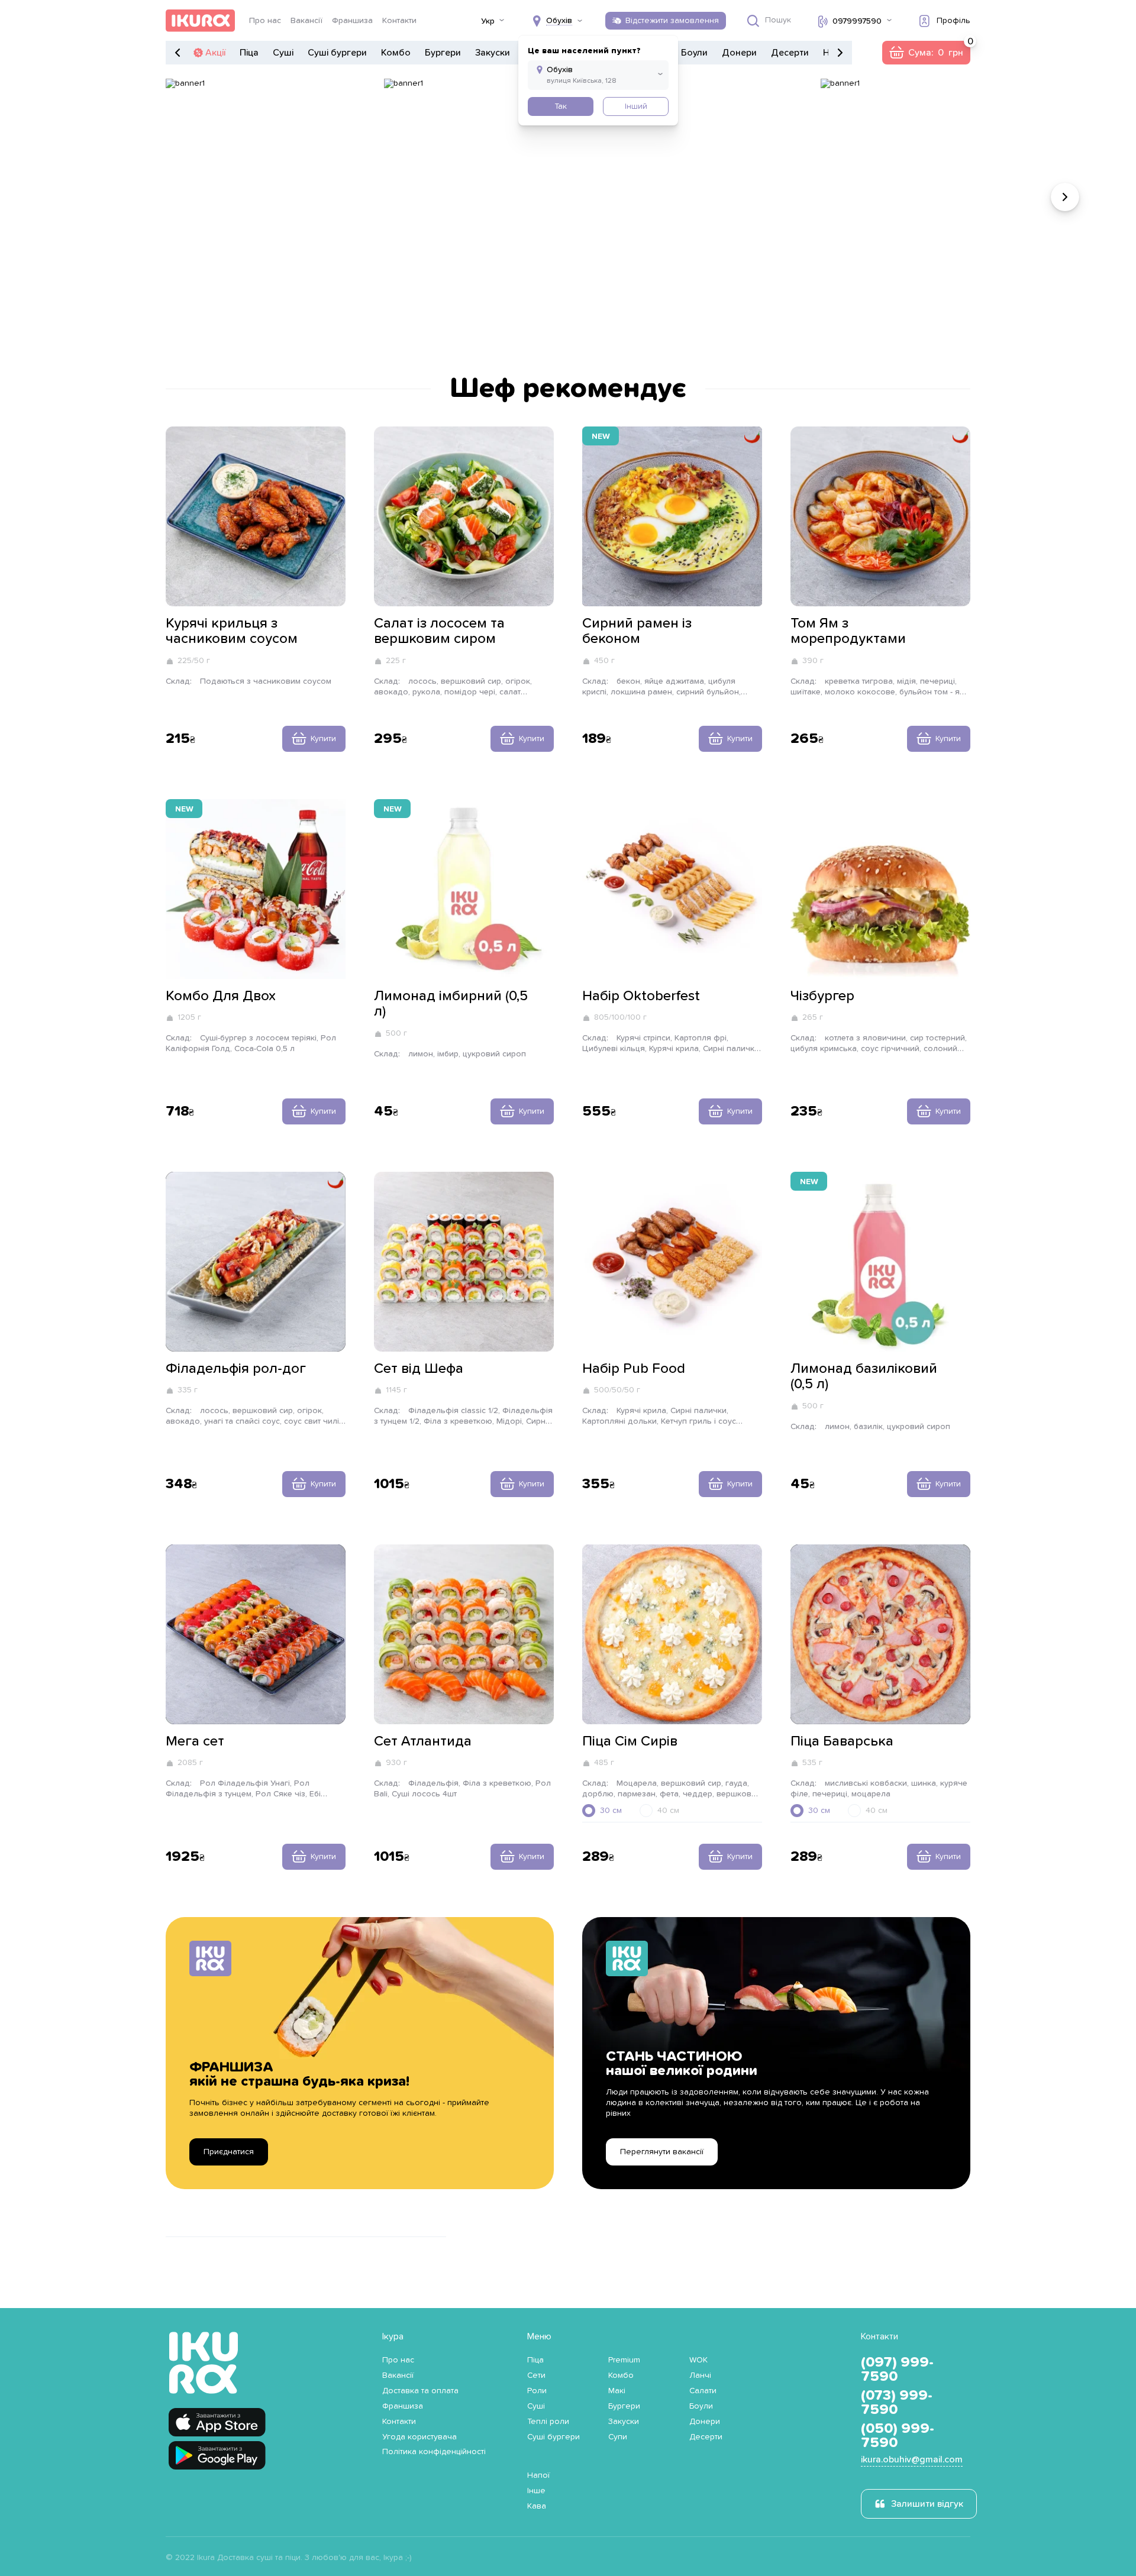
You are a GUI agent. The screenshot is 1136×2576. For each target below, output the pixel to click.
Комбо (396, 53)
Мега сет (195, 1741)
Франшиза (352, 21)
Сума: (926, 53)
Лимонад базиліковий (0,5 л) (864, 1376)
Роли (537, 2391)
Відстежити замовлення (672, 21)
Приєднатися (229, 2152)
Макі (617, 2391)
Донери (739, 53)
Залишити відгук (927, 2504)
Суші (283, 53)
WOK (698, 2360)
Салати (703, 2391)
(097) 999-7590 (897, 2370)
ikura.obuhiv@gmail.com (912, 2459)
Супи (618, 2437)
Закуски (493, 53)
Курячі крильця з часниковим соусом (232, 631)
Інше (536, 2491)
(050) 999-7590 (898, 2436)
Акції (215, 53)
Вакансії (306, 21)
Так (561, 106)
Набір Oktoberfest (641, 996)
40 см (668, 1811)
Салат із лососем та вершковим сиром (439, 631)
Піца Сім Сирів (630, 1741)
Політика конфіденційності (434, 2452)
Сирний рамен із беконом (637, 631)
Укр (488, 21)
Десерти (790, 53)
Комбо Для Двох (221, 996)
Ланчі (700, 2375)
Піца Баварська (842, 1741)
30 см (611, 1811)
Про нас (265, 21)
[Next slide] (1065, 197)
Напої (538, 2475)
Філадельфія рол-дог (236, 1369)
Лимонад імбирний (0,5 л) (451, 1004)
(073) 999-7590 (897, 2403)
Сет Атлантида (423, 1741)
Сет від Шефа (419, 1369)
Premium (624, 2360)
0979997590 (857, 21)
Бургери (443, 53)
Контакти (399, 21)
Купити (323, 739)
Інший (636, 106)
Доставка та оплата (420, 2391)
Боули (694, 53)
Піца (249, 53)
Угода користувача (419, 2437)
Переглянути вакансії (662, 2152)
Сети (536, 2375)
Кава (537, 2506)
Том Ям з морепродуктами (848, 631)
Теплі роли (548, 2422)
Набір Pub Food (634, 1369)
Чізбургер (822, 996)
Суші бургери (337, 53)
